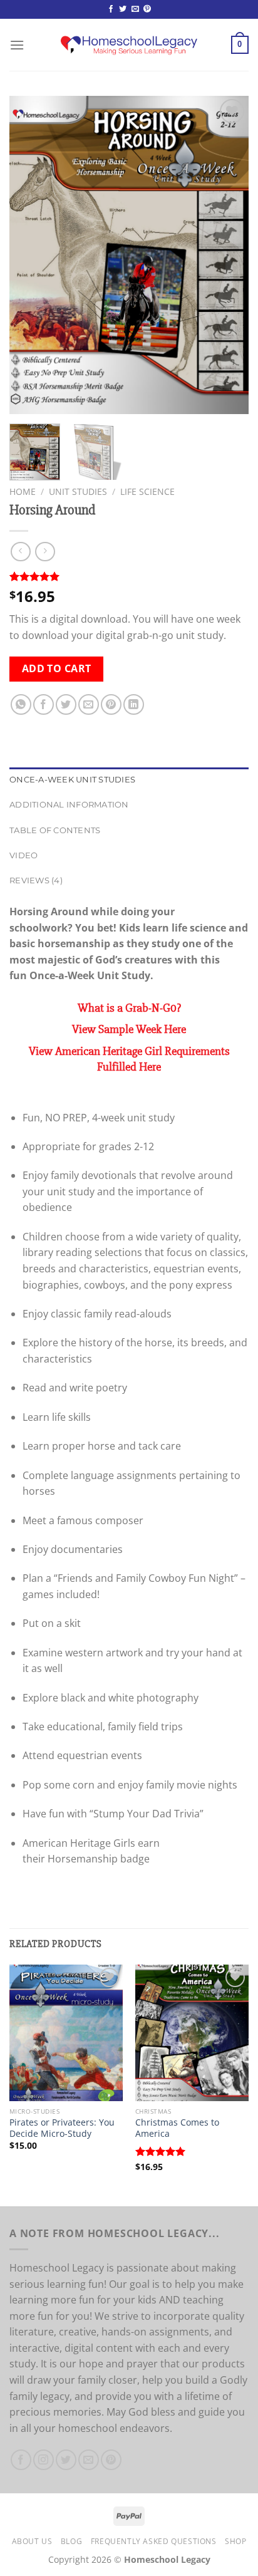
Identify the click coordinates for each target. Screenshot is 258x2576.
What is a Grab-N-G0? (129, 1008)
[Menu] (17, 45)
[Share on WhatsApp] (21, 704)
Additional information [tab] (69, 805)
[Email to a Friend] (89, 704)
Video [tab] (23, 855)
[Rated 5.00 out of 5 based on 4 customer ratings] (129, 576)
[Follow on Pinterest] (147, 9)
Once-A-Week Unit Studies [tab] (72, 780)
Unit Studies (78, 491)
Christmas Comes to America (177, 2128)
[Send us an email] (135, 9)
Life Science (147, 491)
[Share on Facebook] (44, 704)
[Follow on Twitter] (123, 9)
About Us (32, 2541)
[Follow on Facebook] (111, 9)
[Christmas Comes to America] (192, 2033)
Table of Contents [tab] (55, 830)
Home (23, 491)
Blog (71, 2541)
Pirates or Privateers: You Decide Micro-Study (62, 2128)
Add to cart (57, 668)
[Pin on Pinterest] (111, 704)
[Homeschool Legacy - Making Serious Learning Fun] (129, 45)
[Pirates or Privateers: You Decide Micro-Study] (66, 2033)
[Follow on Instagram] (44, 2460)
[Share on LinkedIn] (134, 704)
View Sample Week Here (129, 1029)
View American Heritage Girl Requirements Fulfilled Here (129, 1059)
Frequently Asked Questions (154, 2541)
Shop (235, 2541)
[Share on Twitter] (66, 704)
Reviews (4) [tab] (36, 880)
